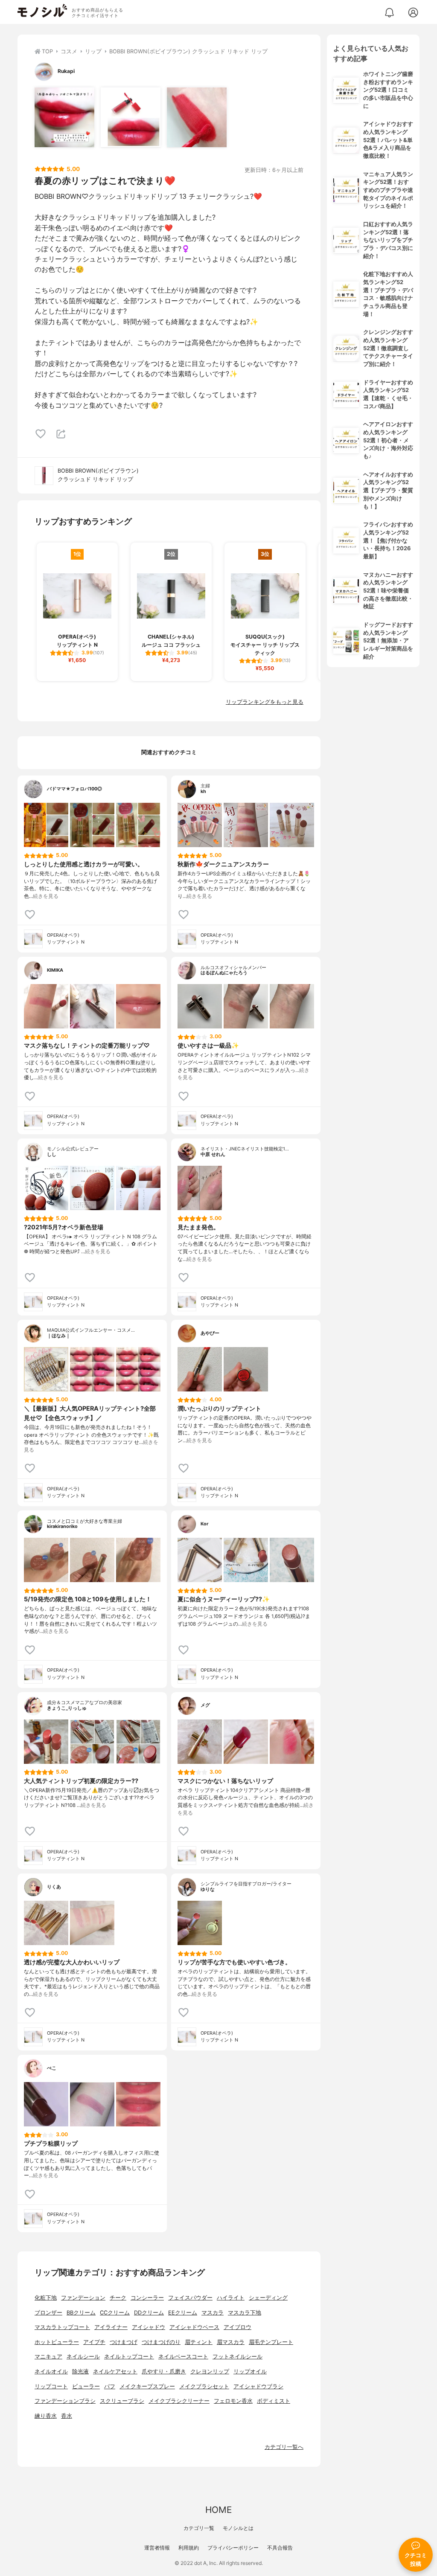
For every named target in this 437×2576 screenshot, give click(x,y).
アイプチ (94, 2342)
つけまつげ (124, 2342)
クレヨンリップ (210, 2371)
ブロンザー (48, 2313)
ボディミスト (274, 2401)
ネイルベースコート (183, 2357)
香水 (67, 2416)
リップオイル (250, 2371)
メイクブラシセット (204, 2386)
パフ (110, 2386)
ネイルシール (83, 2357)
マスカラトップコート (62, 2327)
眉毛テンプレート (271, 2342)
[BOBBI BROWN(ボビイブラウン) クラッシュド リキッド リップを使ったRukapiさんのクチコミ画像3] (197, 117)
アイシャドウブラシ (258, 2386)
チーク (118, 2298)
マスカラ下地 (245, 2313)
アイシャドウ (149, 2327)
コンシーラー (147, 2298)
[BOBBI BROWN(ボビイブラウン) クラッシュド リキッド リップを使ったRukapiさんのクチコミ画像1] (64, 117)
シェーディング (268, 2298)
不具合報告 (280, 2548)
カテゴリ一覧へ (284, 2447)
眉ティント (199, 2342)
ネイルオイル (51, 2371)
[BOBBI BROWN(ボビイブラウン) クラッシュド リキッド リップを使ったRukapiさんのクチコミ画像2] (131, 117)
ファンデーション (83, 2298)
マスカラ (213, 2313)
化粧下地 (46, 2298)
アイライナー (111, 2327)
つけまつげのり (161, 2342)
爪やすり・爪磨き (164, 2371)
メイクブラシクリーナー (179, 2401)
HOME (218, 2510)
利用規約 (189, 2548)
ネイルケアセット (115, 2371)
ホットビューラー (57, 2342)
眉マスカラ (231, 2342)
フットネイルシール (237, 2357)
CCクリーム (115, 2313)
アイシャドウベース (194, 2327)
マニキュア (48, 2357)
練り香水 (46, 2416)
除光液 (80, 2371)
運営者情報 (157, 2548)
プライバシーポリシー (233, 2548)
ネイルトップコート (129, 2357)
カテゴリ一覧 (199, 2528)
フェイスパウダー (190, 2298)
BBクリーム (81, 2313)
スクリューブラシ (122, 2401)
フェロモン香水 (233, 2401)
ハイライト (231, 2298)
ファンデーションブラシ (65, 2401)
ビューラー (86, 2386)
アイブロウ (237, 2327)
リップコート (51, 2386)
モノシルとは (238, 2528)
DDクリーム (149, 2313)
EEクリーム (183, 2313)
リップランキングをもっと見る (265, 702)
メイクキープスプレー (147, 2386)
